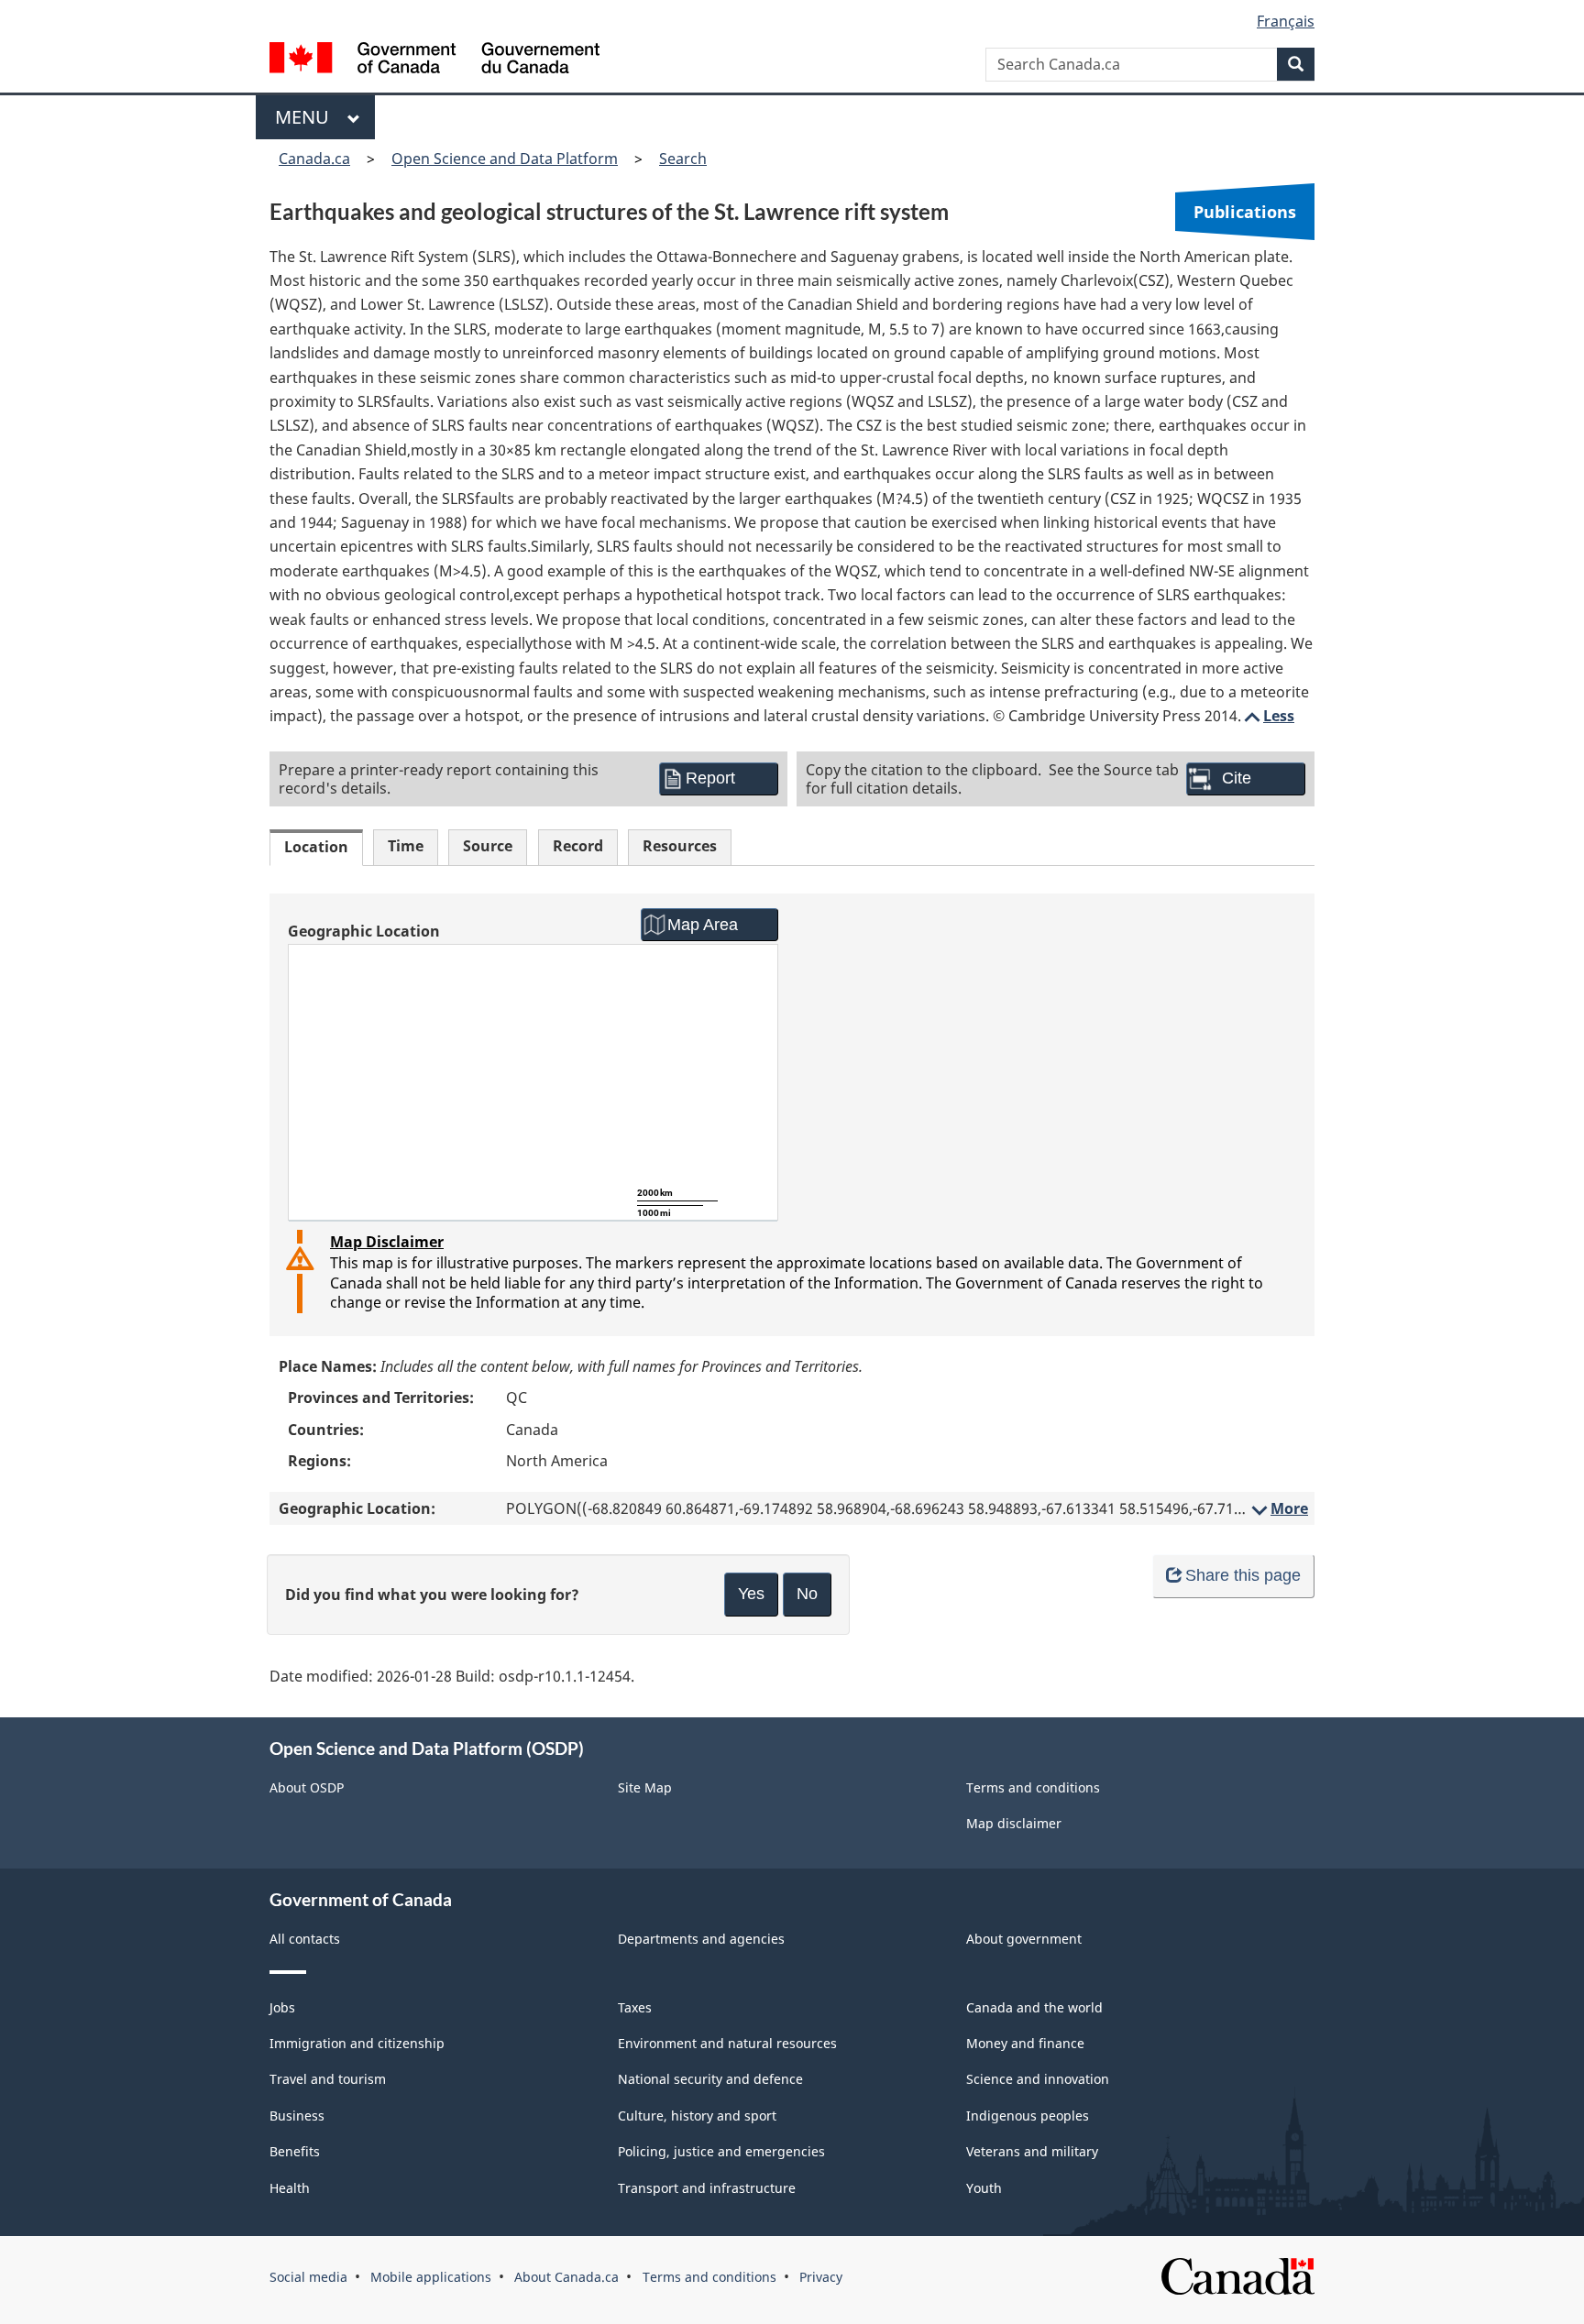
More (1278, 1508)
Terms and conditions (1033, 1787)
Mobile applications (431, 2277)
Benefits (295, 2151)
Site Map (645, 1787)
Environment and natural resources (727, 2043)
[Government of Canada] (434, 60)
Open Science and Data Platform (505, 159)
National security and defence (710, 2079)
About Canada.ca (566, 2277)
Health (290, 2188)
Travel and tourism (328, 2079)
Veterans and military (1032, 2151)
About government (1024, 1939)
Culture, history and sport (697, 2116)
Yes (751, 1594)
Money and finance (1025, 2043)
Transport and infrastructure (707, 2188)
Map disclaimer (1014, 1823)
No (807, 1594)
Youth (984, 2188)
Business (297, 2116)
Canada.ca (314, 159)
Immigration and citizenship (357, 2043)
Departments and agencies (701, 1939)
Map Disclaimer (387, 1242)
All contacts (305, 1939)
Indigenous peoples (1028, 2116)
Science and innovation (1038, 2079)
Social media (308, 2277)
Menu (307, 117)
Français (1286, 21)
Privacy (821, 2277)
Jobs (282, 2007)
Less (1268, 716)
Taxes (635, 2007)
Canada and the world (1034, 2007)
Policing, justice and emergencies (721, 2151)
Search (683, 159)
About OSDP (307, 1787)
